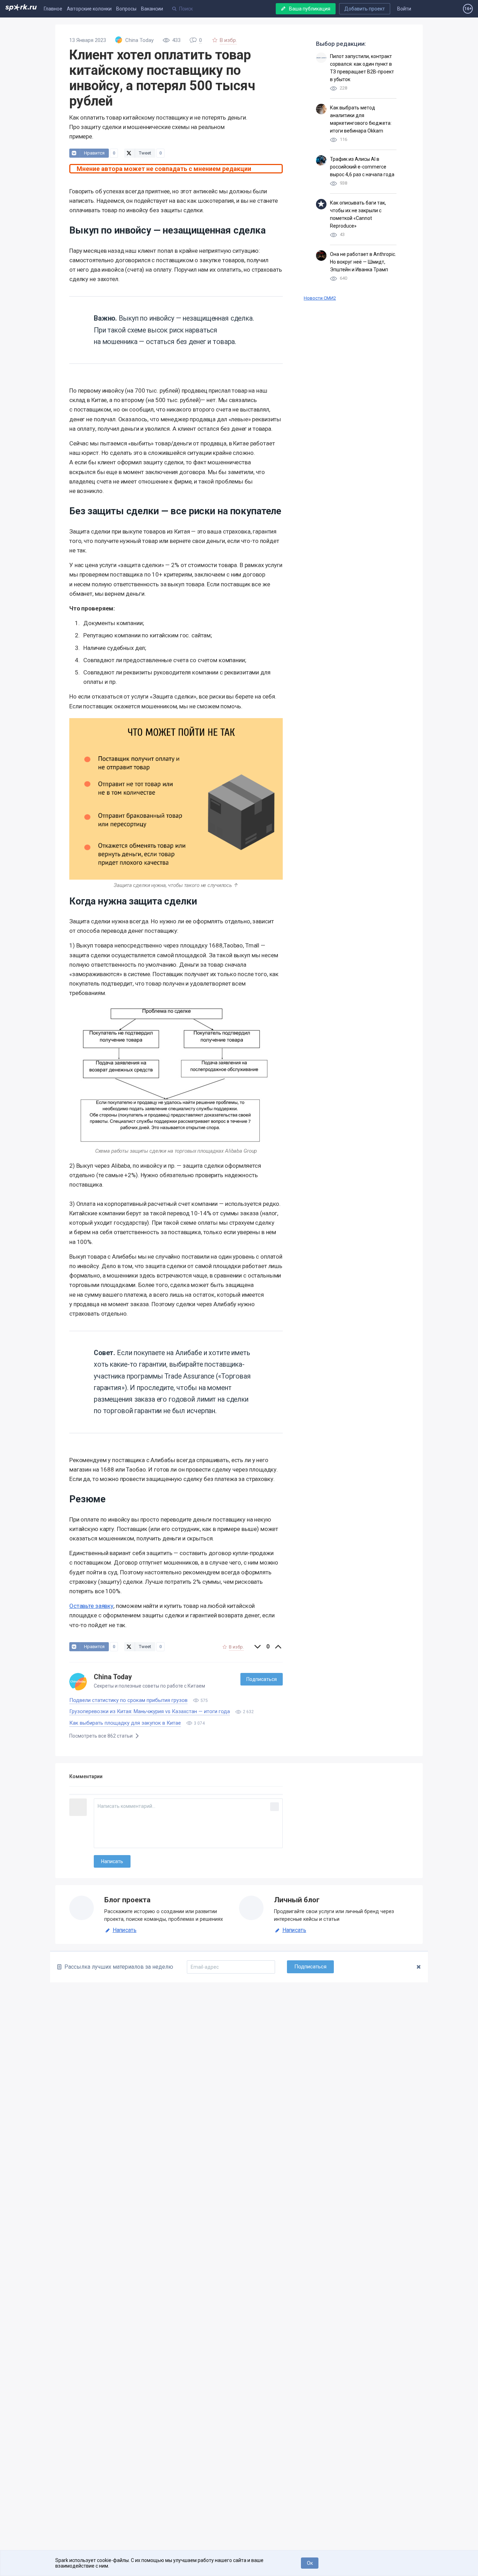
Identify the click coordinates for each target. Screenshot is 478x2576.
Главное (53, 9)
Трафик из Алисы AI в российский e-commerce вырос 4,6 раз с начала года (362, 167)
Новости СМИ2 (320, 298)
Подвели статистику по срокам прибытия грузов (128, 1700)
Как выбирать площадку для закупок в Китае (125, 1723)
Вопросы (126, 9)
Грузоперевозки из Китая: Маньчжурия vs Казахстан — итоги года (150, 1711)
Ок (310, 2563)
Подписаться (262, 1679)
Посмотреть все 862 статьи (101, 1736)
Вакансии (152, 9)
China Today (113, 1677)
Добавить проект (365, 9)
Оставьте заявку (91, 1606)
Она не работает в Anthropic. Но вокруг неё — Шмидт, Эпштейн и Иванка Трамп (363, 262)
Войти (404, 9)
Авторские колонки (89, 9)
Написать (125, 1930)
